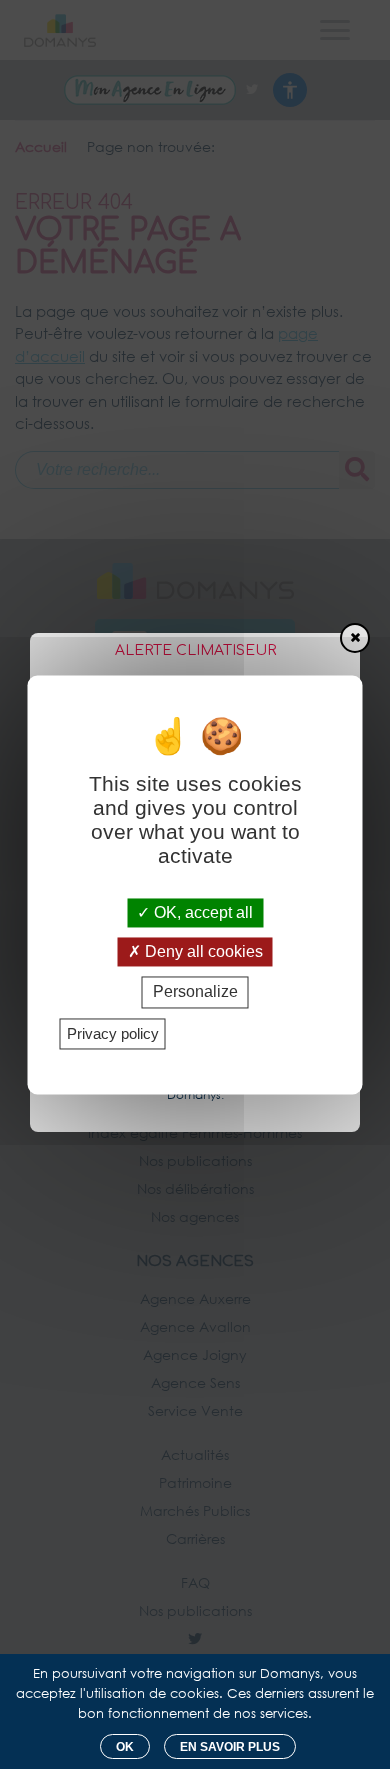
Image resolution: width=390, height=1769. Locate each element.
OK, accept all (201, 912)
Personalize (195, 992)
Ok (125, 1747)
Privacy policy (113, 1033)
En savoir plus (230, 1747)
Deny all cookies (202, 952)
